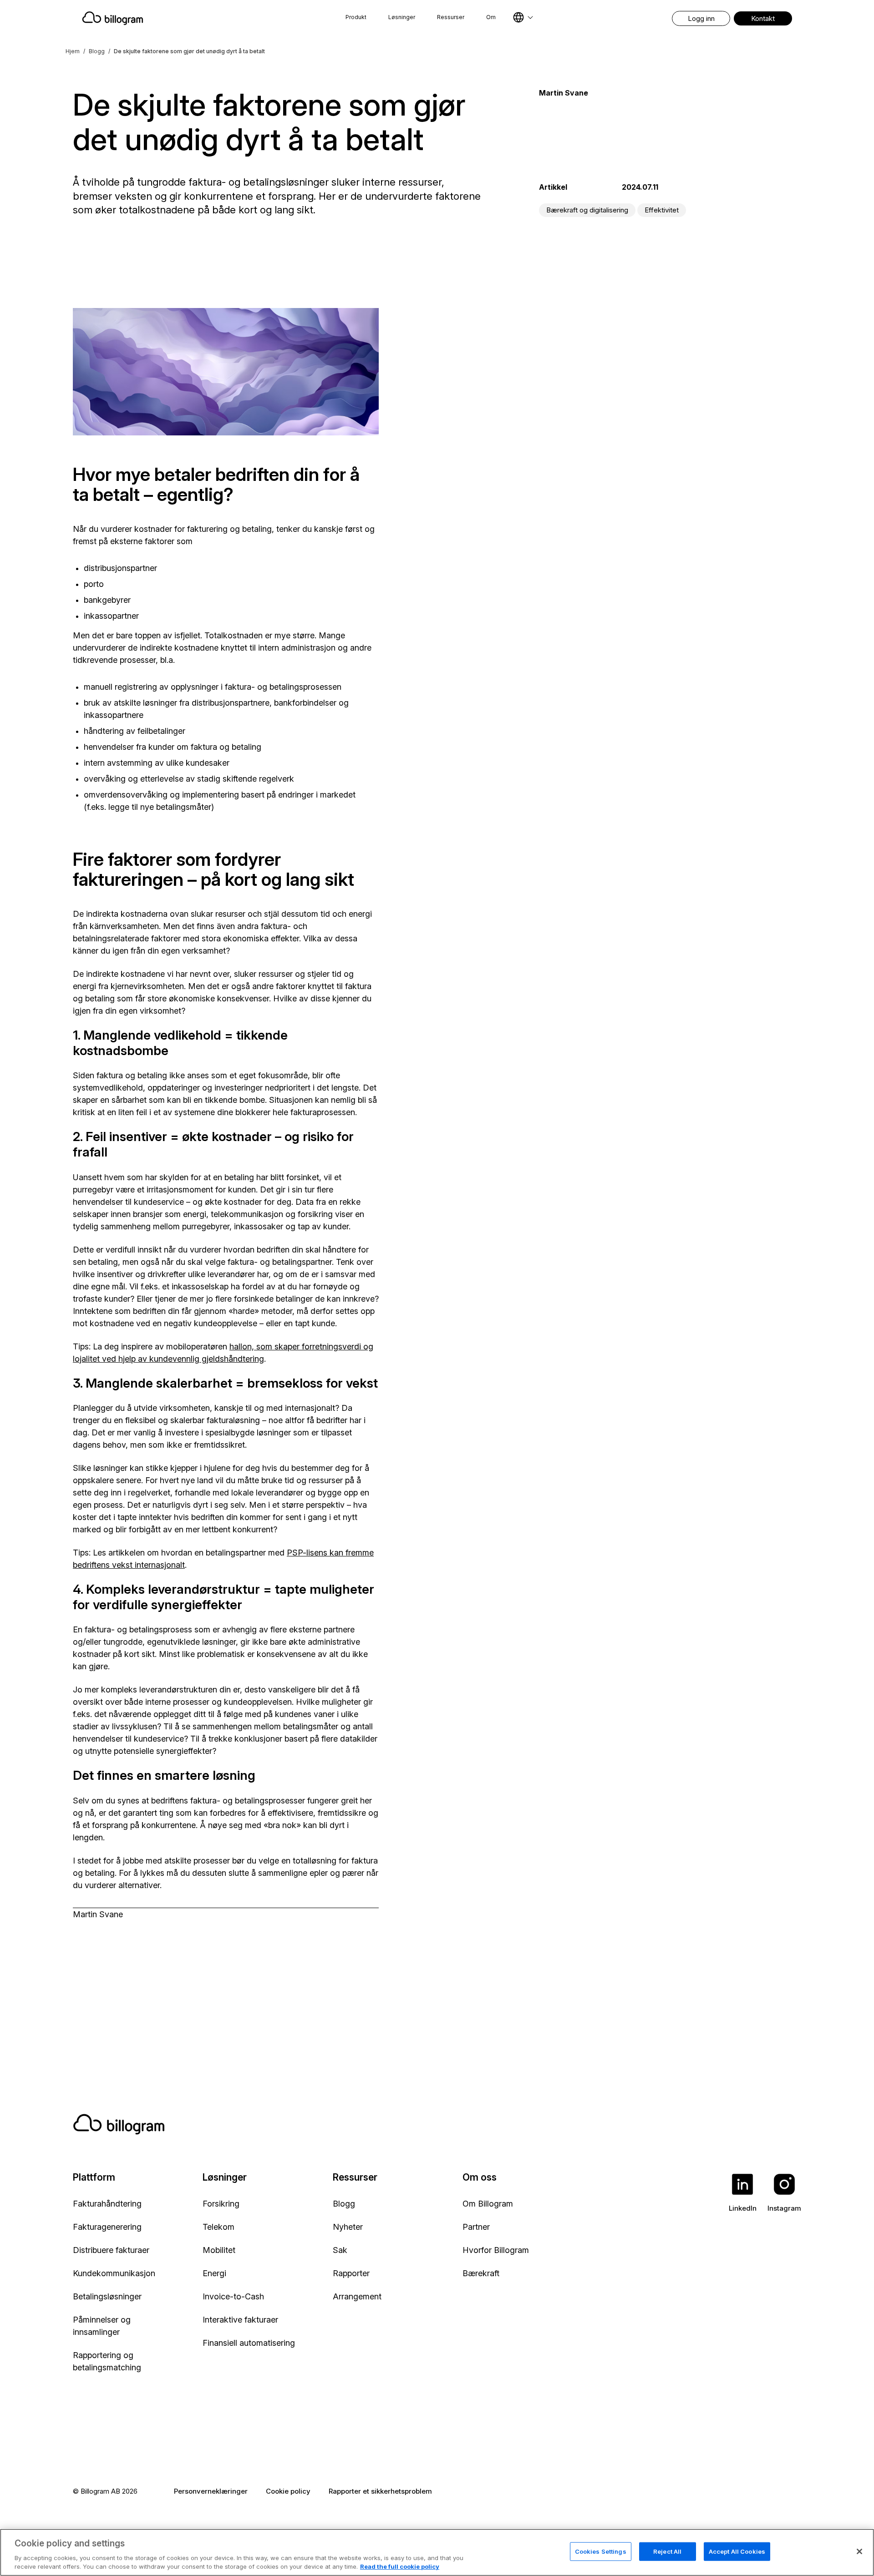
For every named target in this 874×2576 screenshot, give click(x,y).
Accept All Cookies (737, 2551)
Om (491, 17)
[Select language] (523, 17)
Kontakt (763, 18)
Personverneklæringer (211, 2491)
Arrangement (357, 2296)
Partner (476, 2227)
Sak (340, 2250)
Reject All (667, 2551)
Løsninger (402, 17)
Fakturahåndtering (107, 2204)
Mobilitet (219, 2250)
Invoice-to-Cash (233, 2296)
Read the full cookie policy (400, 2566)
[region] (437, 2552)
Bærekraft (481, 2273)
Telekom (218, 2227)
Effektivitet (662, 210)
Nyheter (348, 2227)
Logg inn (701, 18)
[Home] (185, 18)
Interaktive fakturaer (240, 2320)
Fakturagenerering (107, 2227)
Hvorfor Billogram (496, 2250)
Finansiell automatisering (249, 2343)
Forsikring (221, 2204)
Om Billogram (488, 2204)
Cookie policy (288, 2491)
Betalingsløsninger (107, 2296)
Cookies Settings (601, 2551)
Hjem (73, 51)
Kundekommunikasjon (114, 2273)
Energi (214, 2273)
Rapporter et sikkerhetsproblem (380, 2491)
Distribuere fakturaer (111, 2250)
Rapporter (351, 2273)
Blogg (97, 51)
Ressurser (451, 17)
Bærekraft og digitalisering (587, 210)
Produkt (356, 17)
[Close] (859, 2551)
